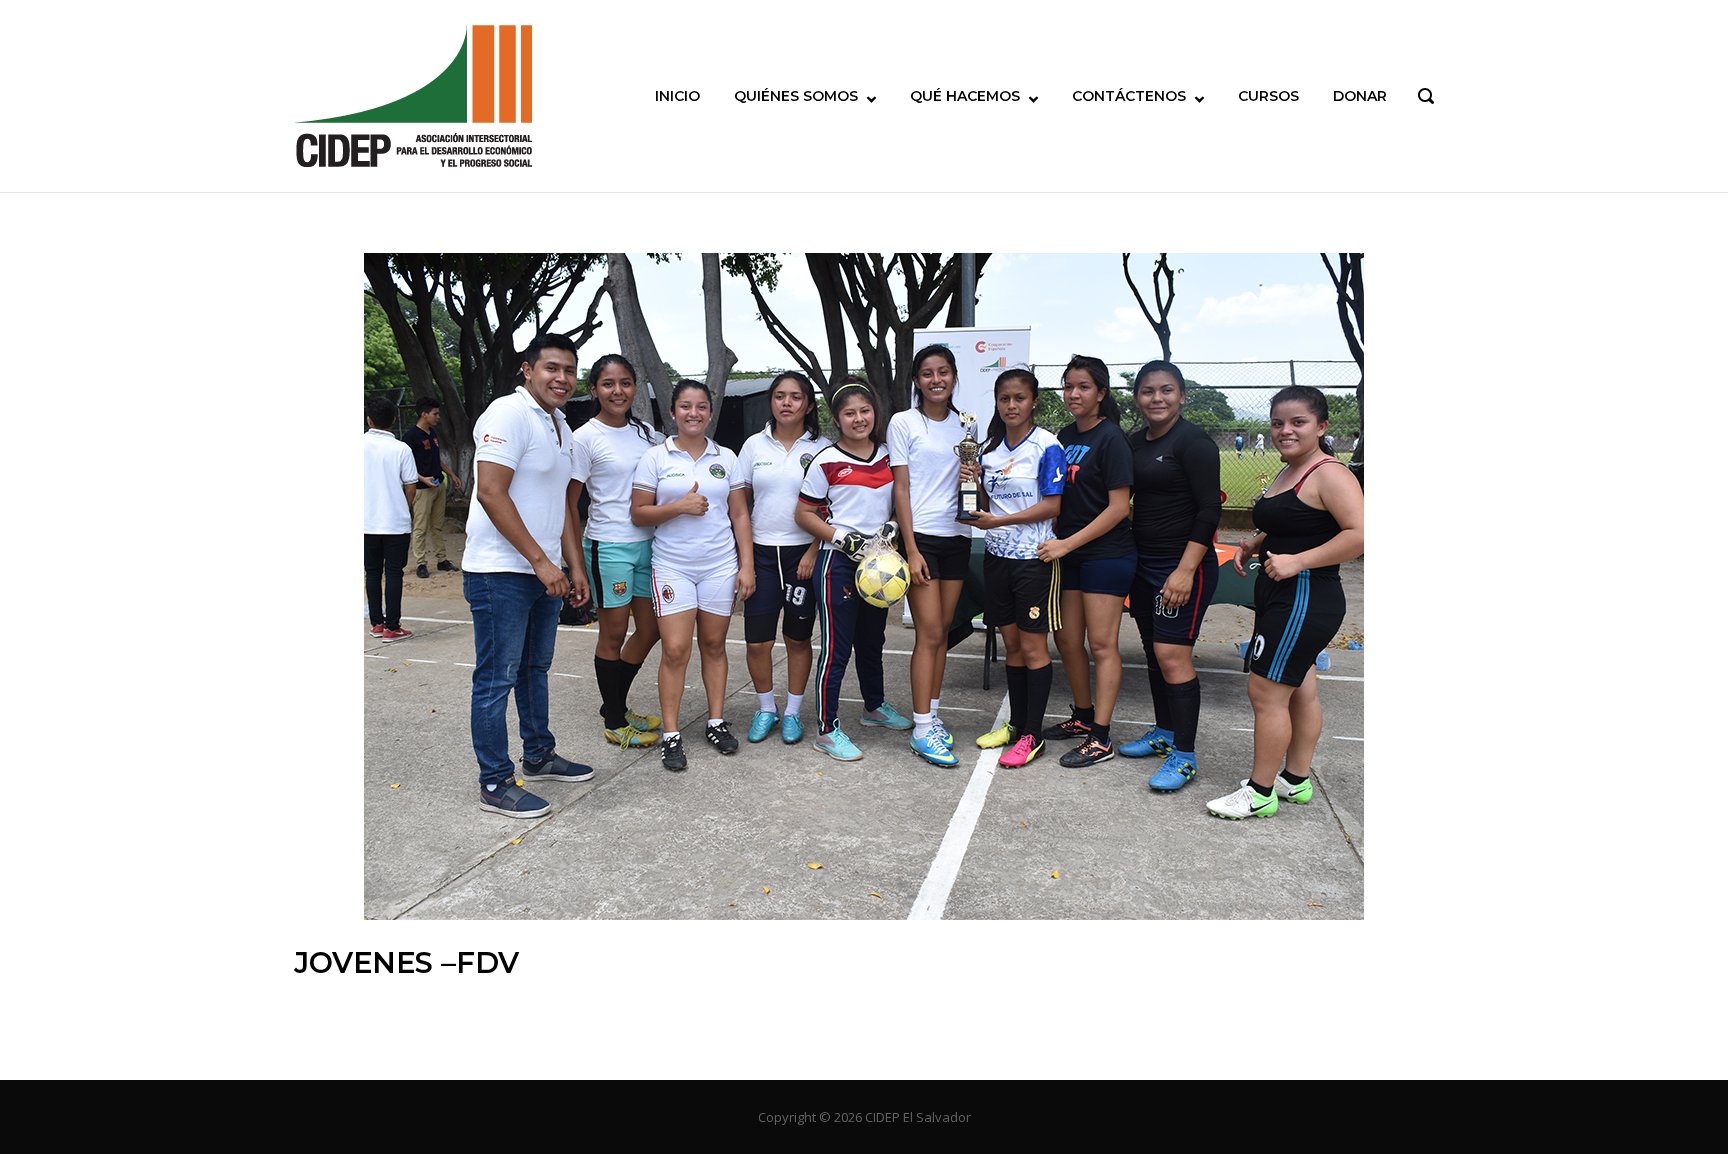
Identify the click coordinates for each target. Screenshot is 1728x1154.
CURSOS (1268, 96)
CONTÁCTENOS (1129, 96)
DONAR (1360, 96)
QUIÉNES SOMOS (796, 96)
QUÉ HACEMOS (965, 96)
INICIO (677, 96)
